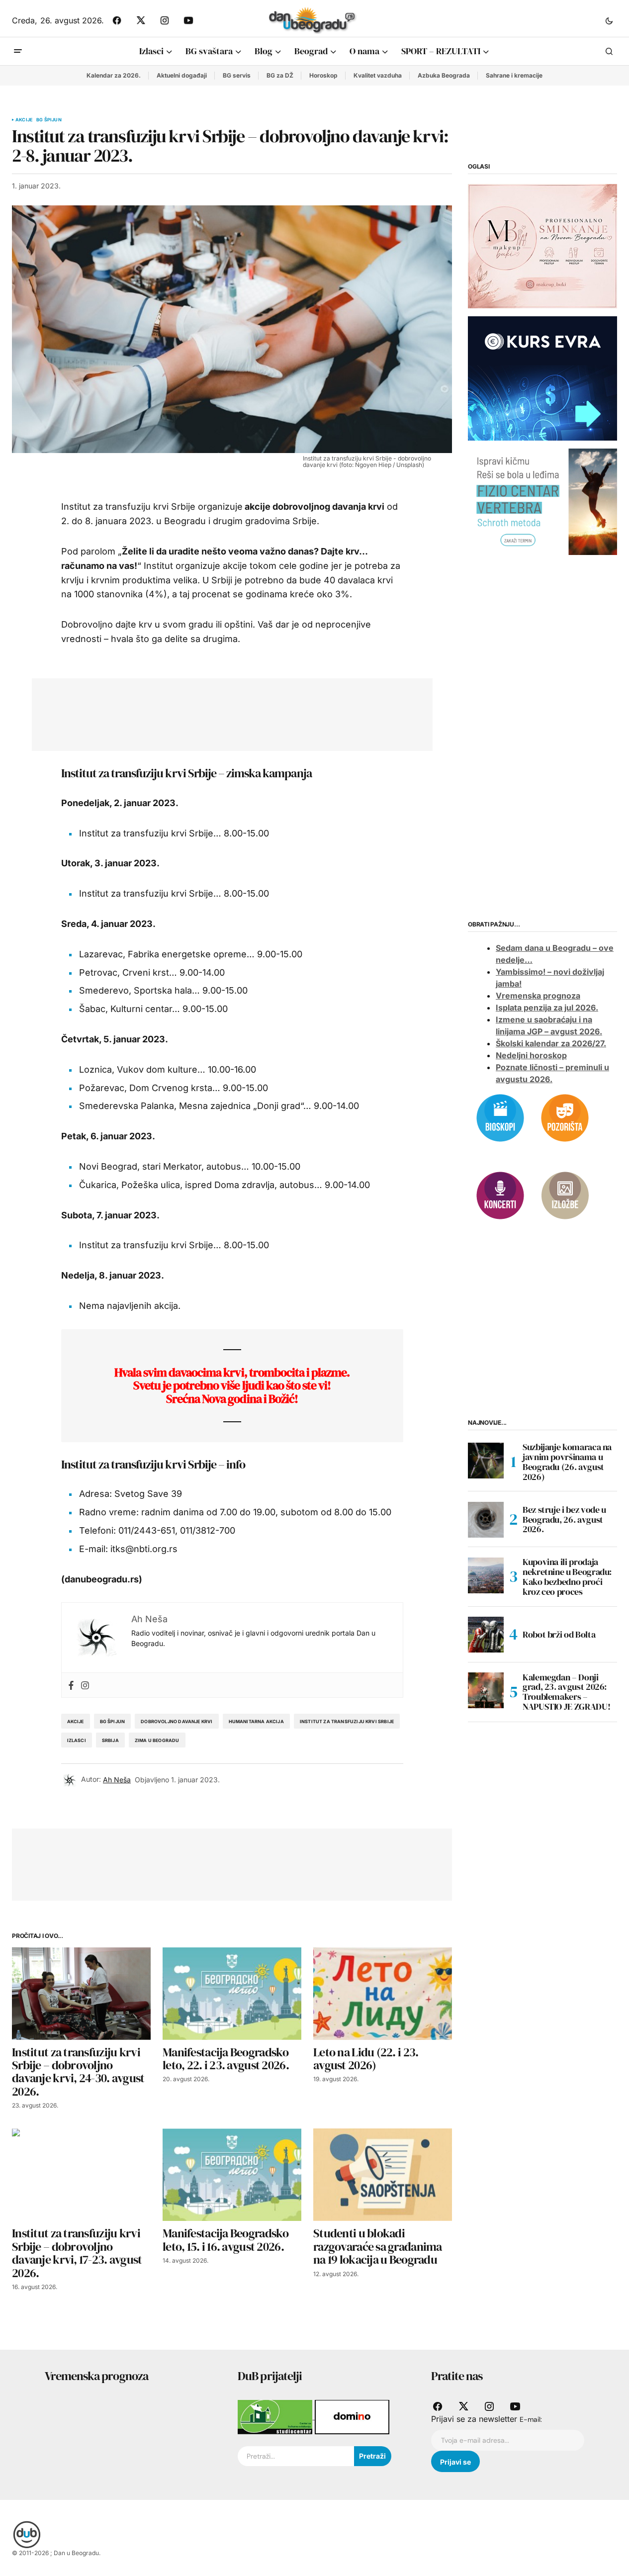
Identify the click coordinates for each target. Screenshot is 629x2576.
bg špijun (113, 1721)
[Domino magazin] (352, 2416)
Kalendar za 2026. (114, 75)
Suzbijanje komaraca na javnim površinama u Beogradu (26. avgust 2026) (567, 1462)
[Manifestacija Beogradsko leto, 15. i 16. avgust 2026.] (232, 2175)
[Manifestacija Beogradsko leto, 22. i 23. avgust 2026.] (232, 1994)
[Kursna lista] (542, 245)
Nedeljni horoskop (531, 1055)
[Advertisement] (225, 713)
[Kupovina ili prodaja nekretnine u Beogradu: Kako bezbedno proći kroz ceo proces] (486, 1575)
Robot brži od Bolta (559, 1634)
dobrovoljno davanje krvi (177, 1721)
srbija (110, 1740)
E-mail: (531, 2419)
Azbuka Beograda (444, 75)
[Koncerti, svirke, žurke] (500, 1195)
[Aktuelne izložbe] (565, 1195)
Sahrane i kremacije (514, 75)
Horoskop (323, 75)
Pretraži (372, 2456)
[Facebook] (71, 1685)
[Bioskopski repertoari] (500, 1117)
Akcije (24, 120)
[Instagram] (85, 1685)
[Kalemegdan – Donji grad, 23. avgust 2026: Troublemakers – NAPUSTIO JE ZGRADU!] (486, 1690)
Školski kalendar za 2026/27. (551, 1043)
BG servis (237, 75)
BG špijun (49, 120)
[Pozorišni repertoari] (565, 1117)
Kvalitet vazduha (378, 75)
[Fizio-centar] (542, 501)
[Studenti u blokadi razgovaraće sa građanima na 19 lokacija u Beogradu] (383, 2175)
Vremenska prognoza (538, 996)
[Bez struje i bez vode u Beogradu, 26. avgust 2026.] (486, 1520)
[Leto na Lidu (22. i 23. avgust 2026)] (383, 1994)
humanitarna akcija (256, 1721)
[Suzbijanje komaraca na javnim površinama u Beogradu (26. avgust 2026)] (486, 1461)
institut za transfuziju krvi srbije (347, 1721)
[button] (609, 20)
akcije (76, 1721)
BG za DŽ (280, 75)
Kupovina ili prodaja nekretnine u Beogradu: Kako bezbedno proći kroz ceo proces (567, 1577)
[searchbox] (296, 2456)
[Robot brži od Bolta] (486, 1635)
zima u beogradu (157, 1740)
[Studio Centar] (276, 2416)
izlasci (77, 1740)
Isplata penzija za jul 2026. (547, 1008)
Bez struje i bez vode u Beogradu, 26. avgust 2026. (564, 1519)
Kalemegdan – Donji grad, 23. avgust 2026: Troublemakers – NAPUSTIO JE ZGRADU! (566, 1692)
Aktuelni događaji (182, 75)
